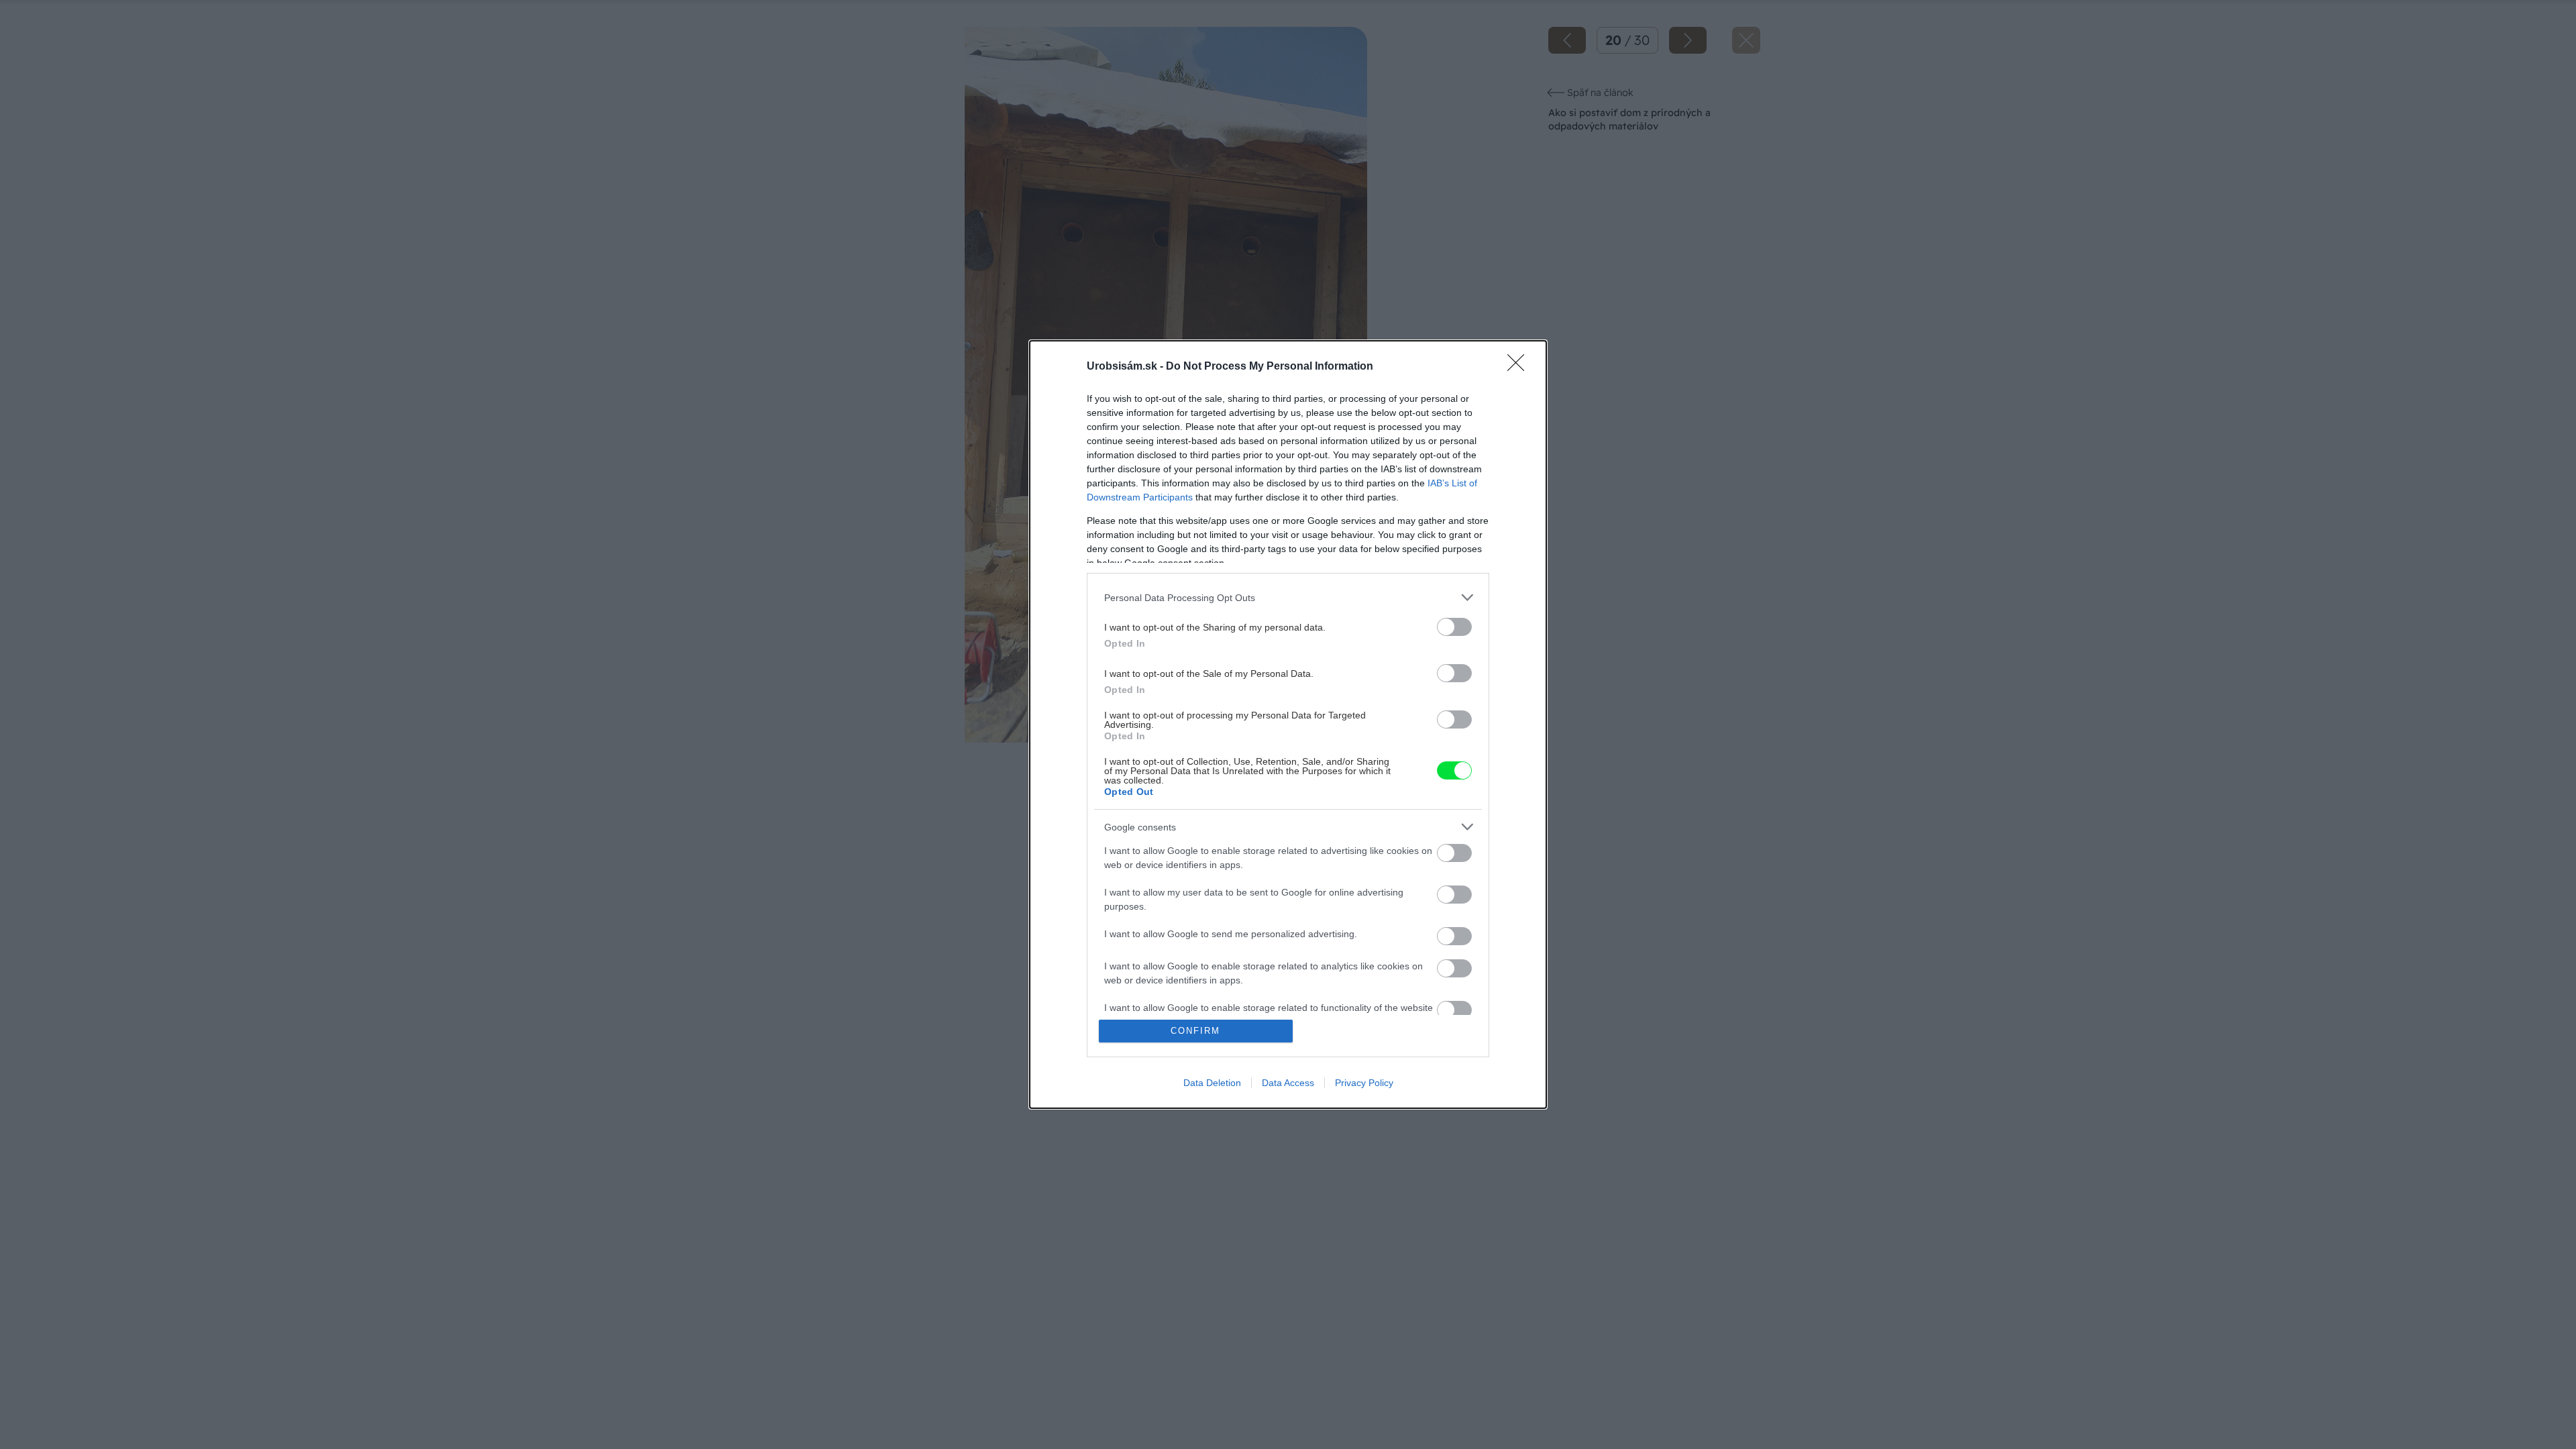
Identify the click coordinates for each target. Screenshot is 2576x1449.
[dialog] (1288, 724)
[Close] (1520, 367)
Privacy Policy (1364, 1083)
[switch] (1454, 627)
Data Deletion (1212, 1083)
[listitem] (1288, 597)
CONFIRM (1195, 1031)
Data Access (1288, 1083)
